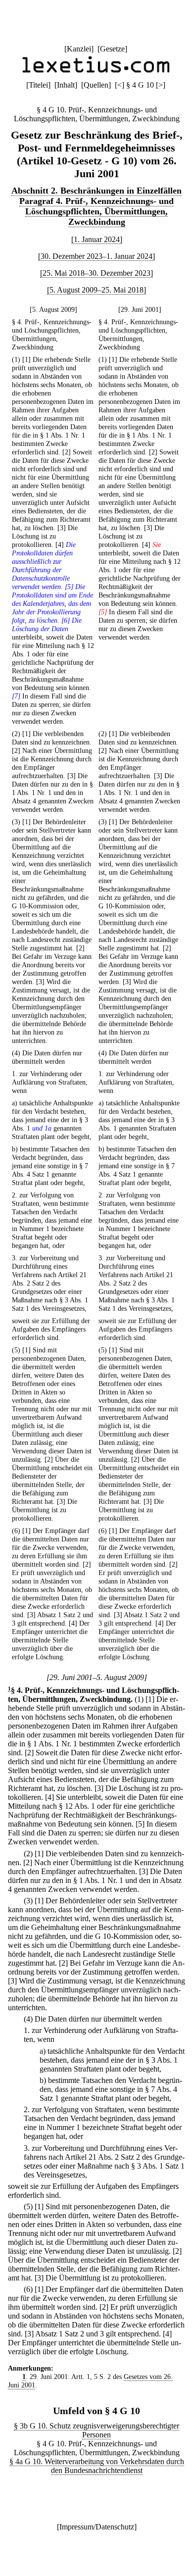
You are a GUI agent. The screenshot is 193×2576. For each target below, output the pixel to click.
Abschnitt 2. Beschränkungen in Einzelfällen (96, 191)
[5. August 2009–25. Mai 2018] (96, 290)
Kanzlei (79, 49)
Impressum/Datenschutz (97, 2527)
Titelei (38, 85)
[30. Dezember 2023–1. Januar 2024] (96, 256)
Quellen (96, 85)
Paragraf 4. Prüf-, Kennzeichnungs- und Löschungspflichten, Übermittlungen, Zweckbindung (96, 211)
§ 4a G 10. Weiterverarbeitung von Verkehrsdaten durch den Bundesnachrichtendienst (97, 2466)
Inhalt (66, 85)
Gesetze (112, 49)
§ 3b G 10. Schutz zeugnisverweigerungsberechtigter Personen (96, 2430)
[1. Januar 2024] (97, 239)
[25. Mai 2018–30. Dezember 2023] (96, 273)
